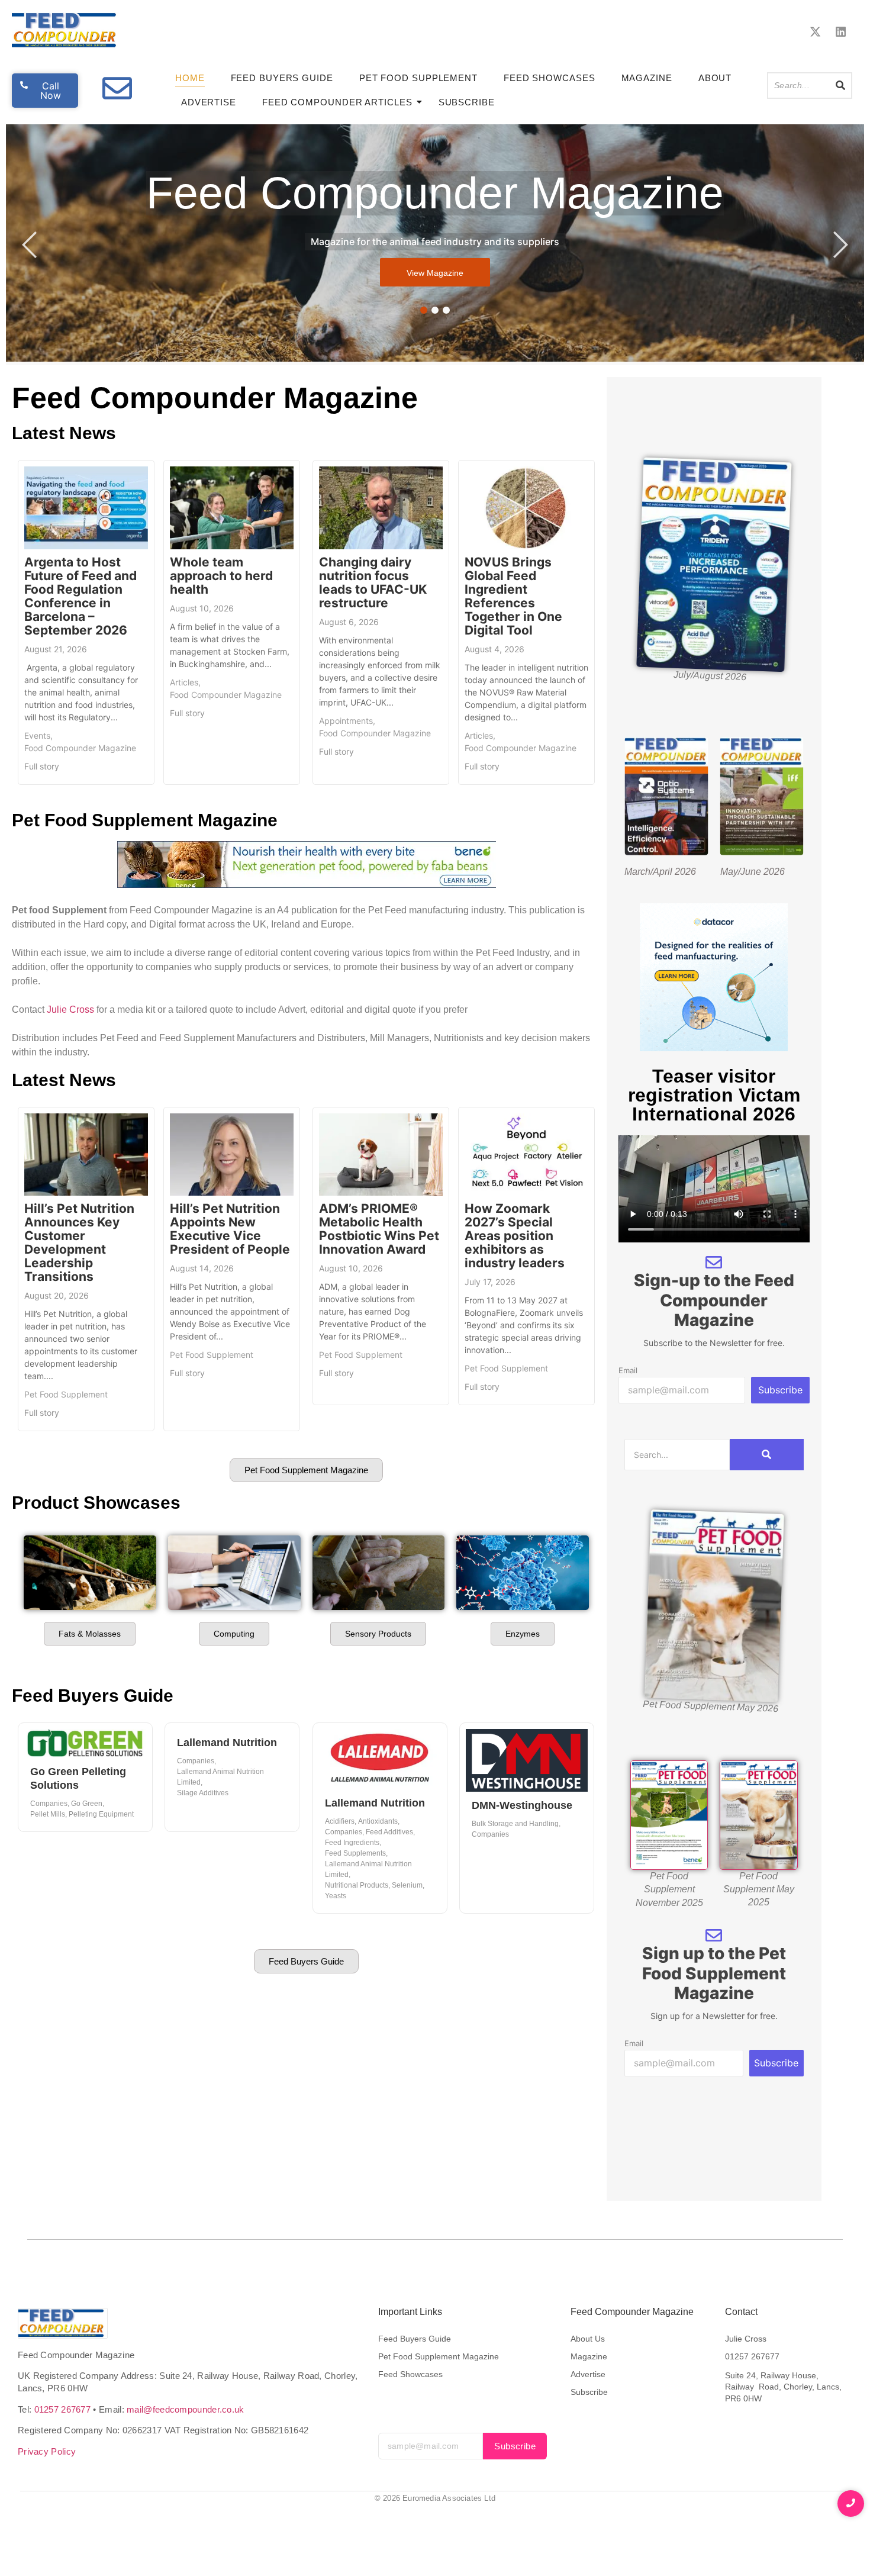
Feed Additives (390, 1832)
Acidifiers (341, 1821)
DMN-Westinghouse (522, 1805)
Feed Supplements (356, 1853)
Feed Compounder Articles (337, 102)
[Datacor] (714, 1048)
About (715, 78)
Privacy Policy (47, 2451)
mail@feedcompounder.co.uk (186, 2409)
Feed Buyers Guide (282, 78)
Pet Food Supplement (418, 78)
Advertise (209, 102)
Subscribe (467, 102)
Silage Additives (203, 1793)
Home (190, 78)
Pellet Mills (49, 1814)
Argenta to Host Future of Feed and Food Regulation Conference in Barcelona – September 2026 (80, 596)
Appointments (347, 721)
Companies (50, 1804)
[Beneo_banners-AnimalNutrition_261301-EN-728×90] (307, 884)
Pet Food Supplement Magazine (439, 2356)
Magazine (647, 78)
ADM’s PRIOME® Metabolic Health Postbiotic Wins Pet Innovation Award (379, 1229)
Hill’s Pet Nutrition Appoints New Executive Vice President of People (230, 1229)
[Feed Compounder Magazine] (66, 30)
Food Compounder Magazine (80, 748)
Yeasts (336, 1896)
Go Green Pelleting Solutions (78, 1778)
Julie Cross (70, 1010)
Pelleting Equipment (101, 1814)
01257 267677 (63, 2409)
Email (628, 1371)
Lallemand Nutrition (227, 1743)
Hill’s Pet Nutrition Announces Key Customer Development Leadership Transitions (79, 1242)
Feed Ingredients (353, 1843)
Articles (185, 682)
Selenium (408, 1885)
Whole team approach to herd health (221, 576)
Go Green (88, 1804)
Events (38, 735)
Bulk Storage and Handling (516, 1824)
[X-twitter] (815, 32)
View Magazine (435, 273)
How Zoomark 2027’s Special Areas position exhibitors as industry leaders (515, 1236)
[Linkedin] (841, 32)
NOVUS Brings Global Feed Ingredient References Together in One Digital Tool (513, 596)
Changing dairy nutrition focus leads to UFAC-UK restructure (373, 582)
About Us (588, 2339)
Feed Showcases (550, 78)
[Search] (841, 86)
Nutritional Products (357, 1885)
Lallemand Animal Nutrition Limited (220, 1777)
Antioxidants (379, 1821)
